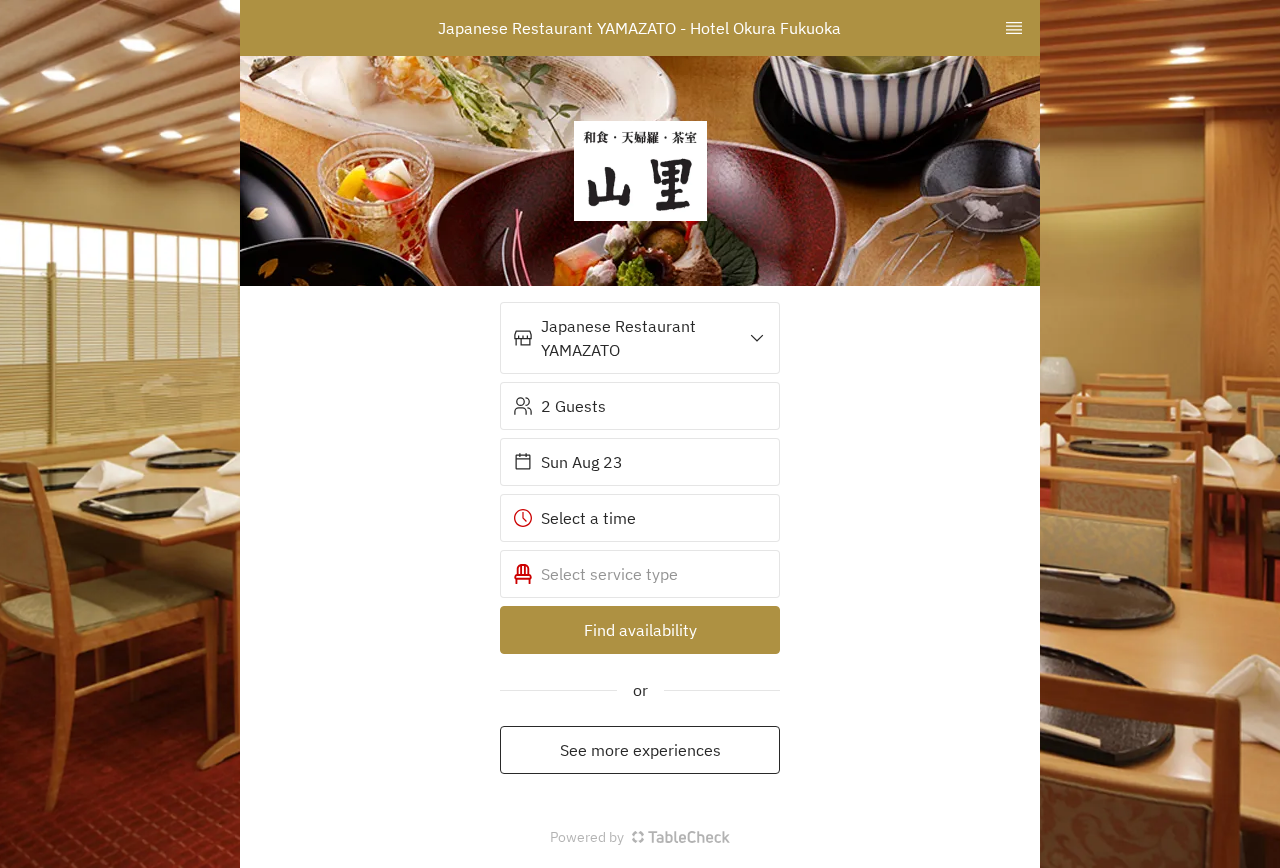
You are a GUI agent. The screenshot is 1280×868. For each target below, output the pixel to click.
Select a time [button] (588, 518)
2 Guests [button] (573, 406)
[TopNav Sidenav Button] (1014, 28)
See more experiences (640, 750)
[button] (640, 338)
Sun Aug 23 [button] (582, 462)
